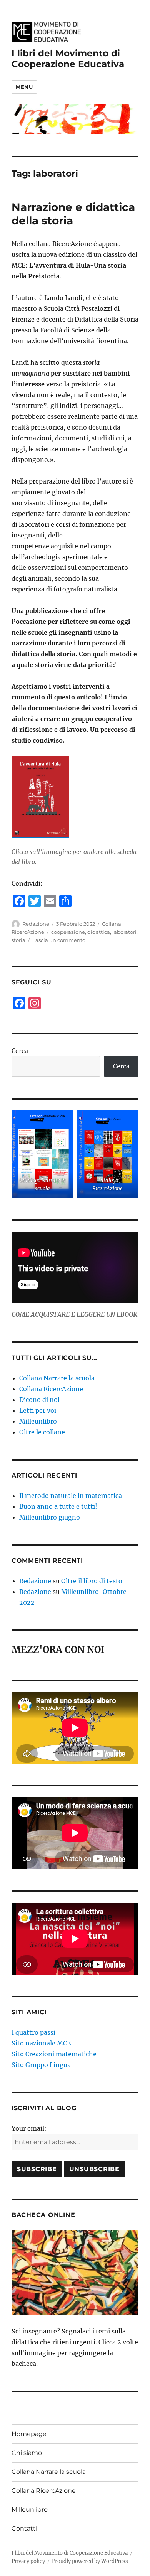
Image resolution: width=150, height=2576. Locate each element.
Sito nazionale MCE (41, 2043)
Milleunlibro (38, 1421)
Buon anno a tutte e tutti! (58, 1506)
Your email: (29, 2128)
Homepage (29, 2434)
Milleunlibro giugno (50, 1517)
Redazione (36, 924)
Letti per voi (38, 1410)
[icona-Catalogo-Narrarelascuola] (42, 1154)
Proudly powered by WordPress (90, 2561)
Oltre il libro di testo (92, 1581)
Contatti (24, 2528)
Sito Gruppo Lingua (41, 2065)
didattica (99, 932)
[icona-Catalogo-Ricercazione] (107, 1154)
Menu (24, 87)
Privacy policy (28, 2561)
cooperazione (68, 932)
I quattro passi (33, 2032)
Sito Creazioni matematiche (54, 2054)
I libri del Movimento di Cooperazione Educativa (68, 59)
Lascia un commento (59, 940)
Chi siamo (27, 2453)
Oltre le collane (42, 1432)
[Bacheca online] (75, 2272)
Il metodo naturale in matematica (71, 1496)
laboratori (124, 932)
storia (18, 940)
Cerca (20, 1051)
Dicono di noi (39, 1400)
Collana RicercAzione (51, 1389)
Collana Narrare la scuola (57, 1378)
